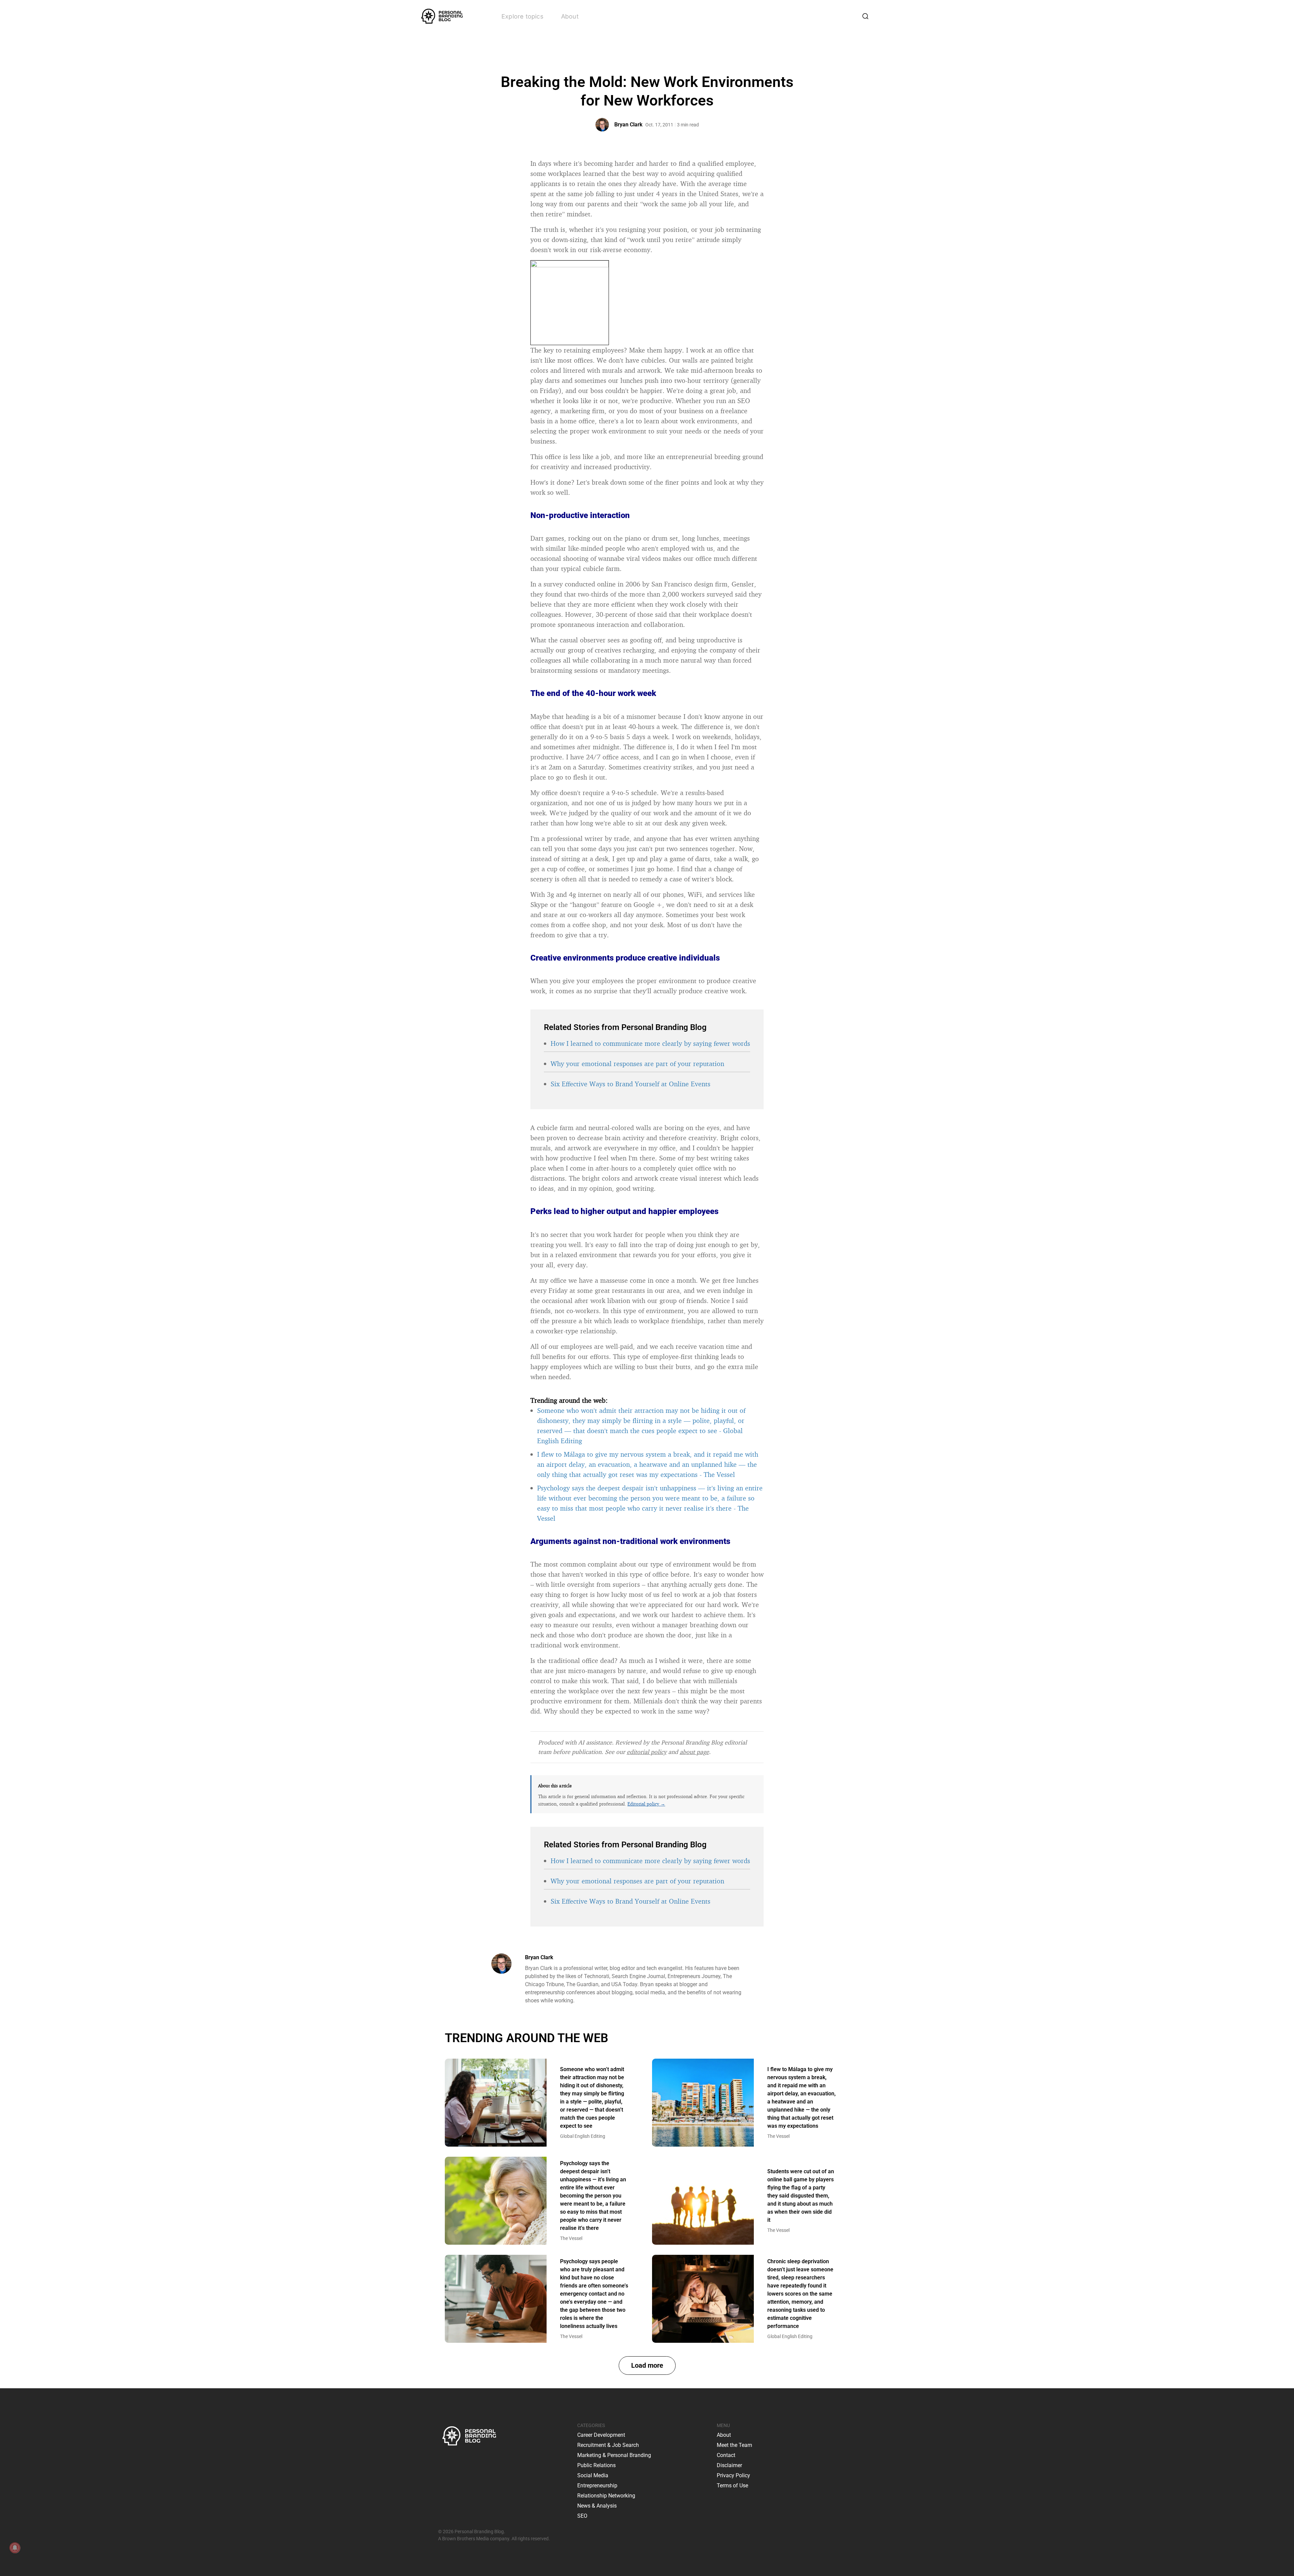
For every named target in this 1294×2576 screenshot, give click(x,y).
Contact (726, 2455)
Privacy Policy (733, 2475)
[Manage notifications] (15, 2548)
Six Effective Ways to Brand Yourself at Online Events (630, 1084)
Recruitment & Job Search (608, 2445)
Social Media (593, 2475)
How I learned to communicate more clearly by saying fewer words (650, 1043)
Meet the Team (734, 2445)
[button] (647, 2366)
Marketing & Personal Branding (614, 2455)
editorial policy (647, 1752)
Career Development (601, 2435)
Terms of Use (732, 2486)
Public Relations (596, 2465)
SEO (582, 2516)
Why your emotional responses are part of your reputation (637, 1064)
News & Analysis (597, 2506)
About (570, 16)
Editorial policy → (646, 1804)
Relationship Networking (606, 2496)
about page (694, 1752)
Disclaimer (729, 2465)
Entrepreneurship (597, 2486)
